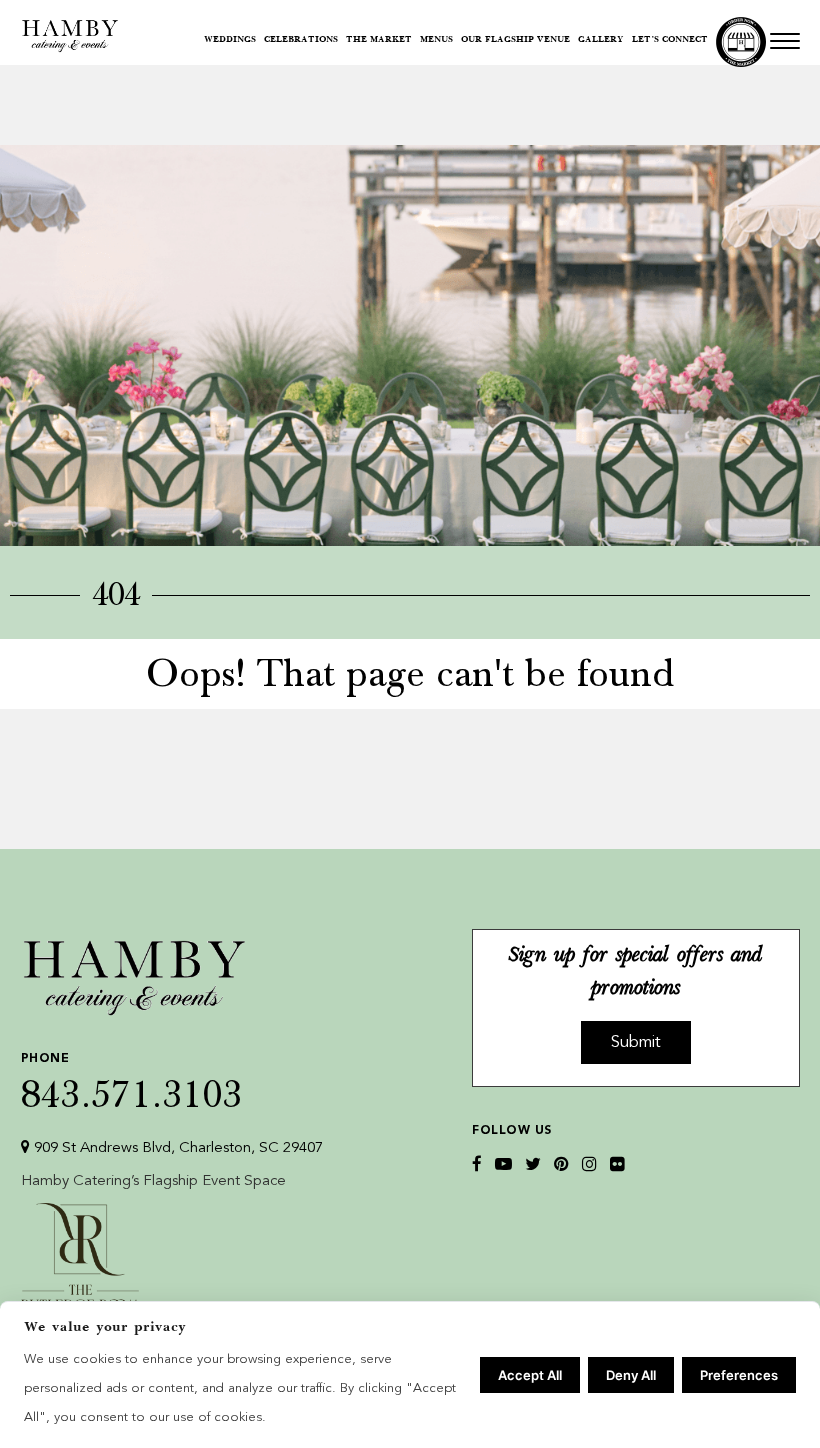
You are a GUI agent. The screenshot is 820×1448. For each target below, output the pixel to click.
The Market (379, 40)
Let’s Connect (670, 40)
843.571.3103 (132, 1082)
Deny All (631, 1375)
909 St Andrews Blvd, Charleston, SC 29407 (176, 1148)
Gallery (601, 40)
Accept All (530, 1375)
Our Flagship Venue (515, 40)
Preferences (739, 1375)
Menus (436, 40)
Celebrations (301, 40)
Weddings (230, 40)
